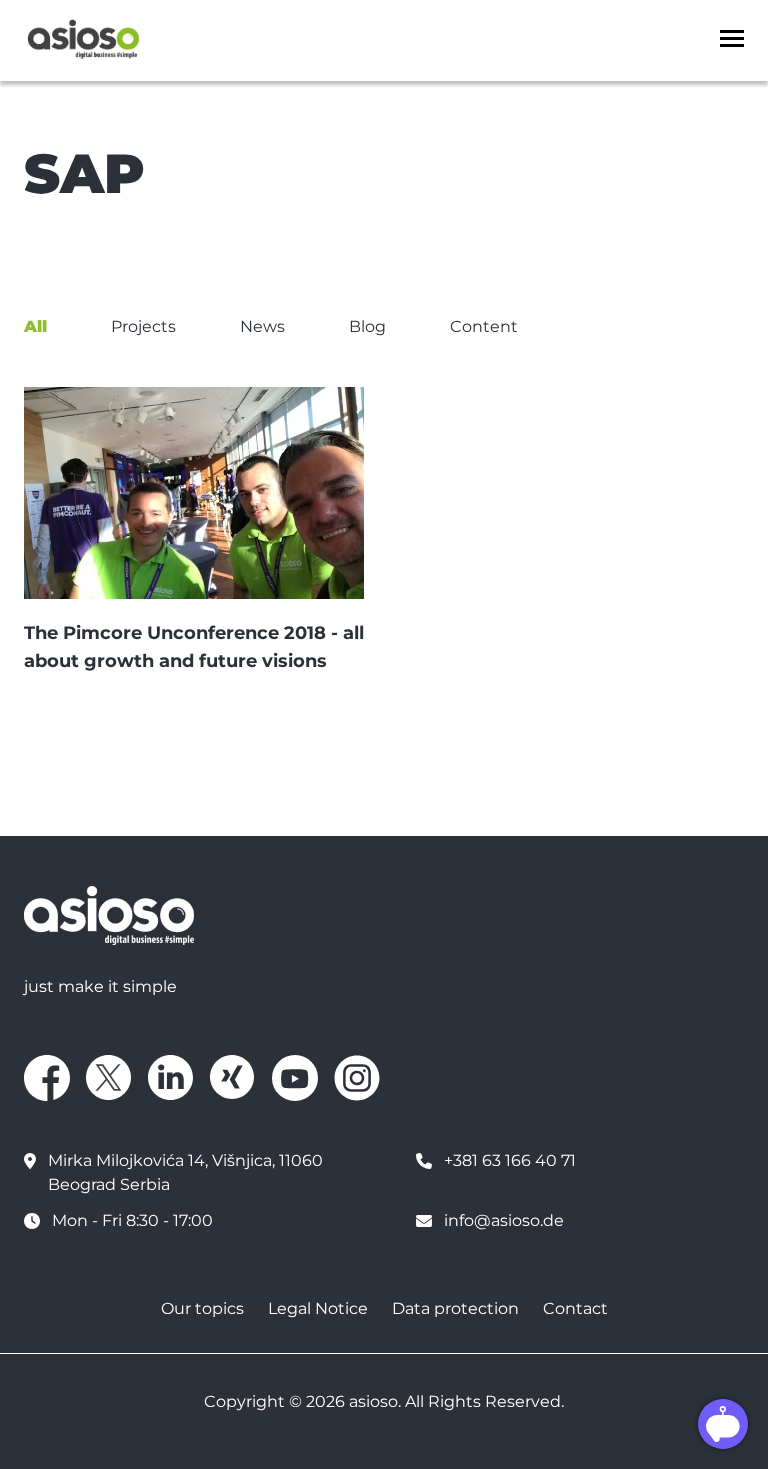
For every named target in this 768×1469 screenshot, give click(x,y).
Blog (367, 326)
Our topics (202, 1308)
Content (484, 326)
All (35, 326)
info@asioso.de (504, 1220)
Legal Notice (318, 1308)
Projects (143, 326)
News (262, 326)
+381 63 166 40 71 (510, 1160)
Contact (575, 1308)
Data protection (455, 1308)
